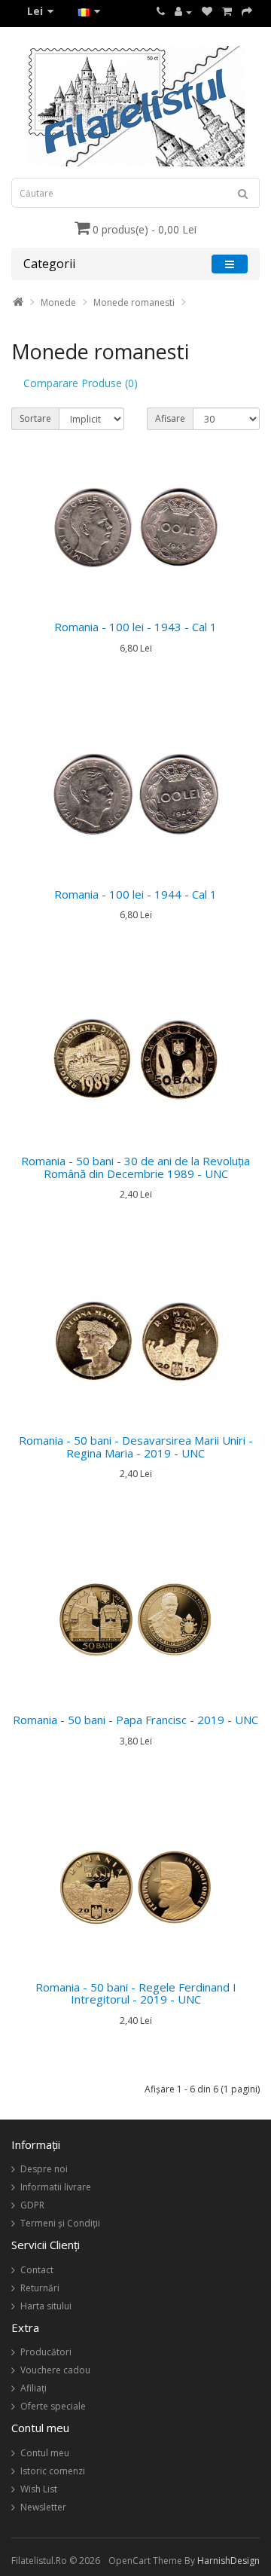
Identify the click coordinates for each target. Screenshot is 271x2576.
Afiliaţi (33, 2388)
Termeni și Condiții (60, 2223)
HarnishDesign (228, 2561)
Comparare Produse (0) (81, 383)
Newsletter (43, 2507)
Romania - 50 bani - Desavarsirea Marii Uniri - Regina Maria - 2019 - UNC (136, 1447)
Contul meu (45, 2453)
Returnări (40, 2288)
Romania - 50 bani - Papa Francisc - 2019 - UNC (135, 1720)
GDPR (32, 2205)
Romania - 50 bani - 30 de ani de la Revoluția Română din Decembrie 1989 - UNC (135, 1167)
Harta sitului (46, 2306)
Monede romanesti (134, 302)
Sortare (35, 418)
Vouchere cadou (55, 2370)
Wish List (39, 2489)
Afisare (170, 418)
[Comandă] (247, 12)
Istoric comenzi (53, 2471)
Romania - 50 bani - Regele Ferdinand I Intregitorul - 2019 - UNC (136, 1993)
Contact (37, 2270)
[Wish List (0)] (207, 12)
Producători (46, 2352)
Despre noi (44, 2169)
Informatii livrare (56, 2187)
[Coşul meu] (227, 12)
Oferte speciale (53, 2406)
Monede (58, 302)
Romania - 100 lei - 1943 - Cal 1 (135, 627)
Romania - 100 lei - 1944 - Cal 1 (135, 894)
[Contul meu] (183, 12)
